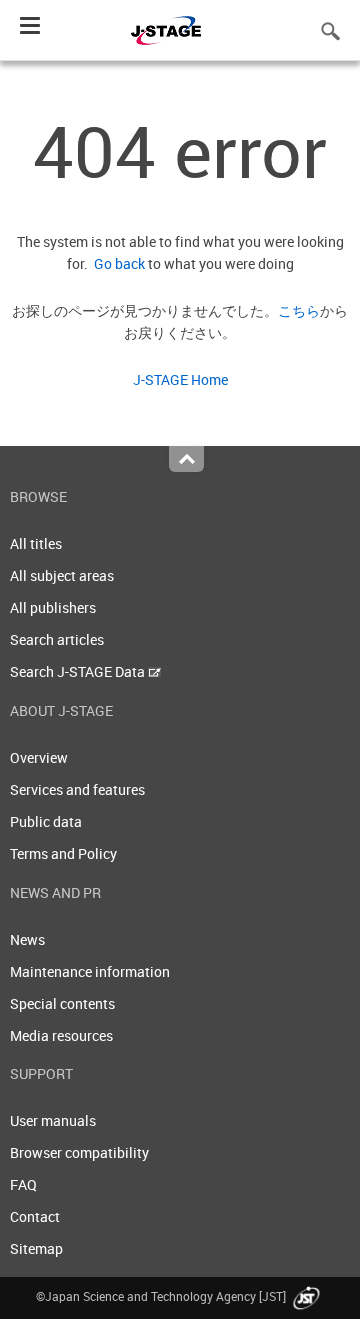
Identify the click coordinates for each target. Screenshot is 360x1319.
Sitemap (36, 1248)
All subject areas (62, 575)
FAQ (23, 1184)
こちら (299, 310)
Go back (116, 263)
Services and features (77, 789)
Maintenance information (90, 971)
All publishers (53, 607)
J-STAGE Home (180, 379)
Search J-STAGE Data (79, 671)
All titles (36, 543)
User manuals (53, 1120)
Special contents (62, 1003)
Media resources (61, 1035)
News (27, 939)
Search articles (57, 639)
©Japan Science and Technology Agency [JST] (162, 1296)
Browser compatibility (79, 1152)
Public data (46, 821)
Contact (35, 1216)
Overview (39, 757)
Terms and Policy (63, 853)
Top (186, 459)
